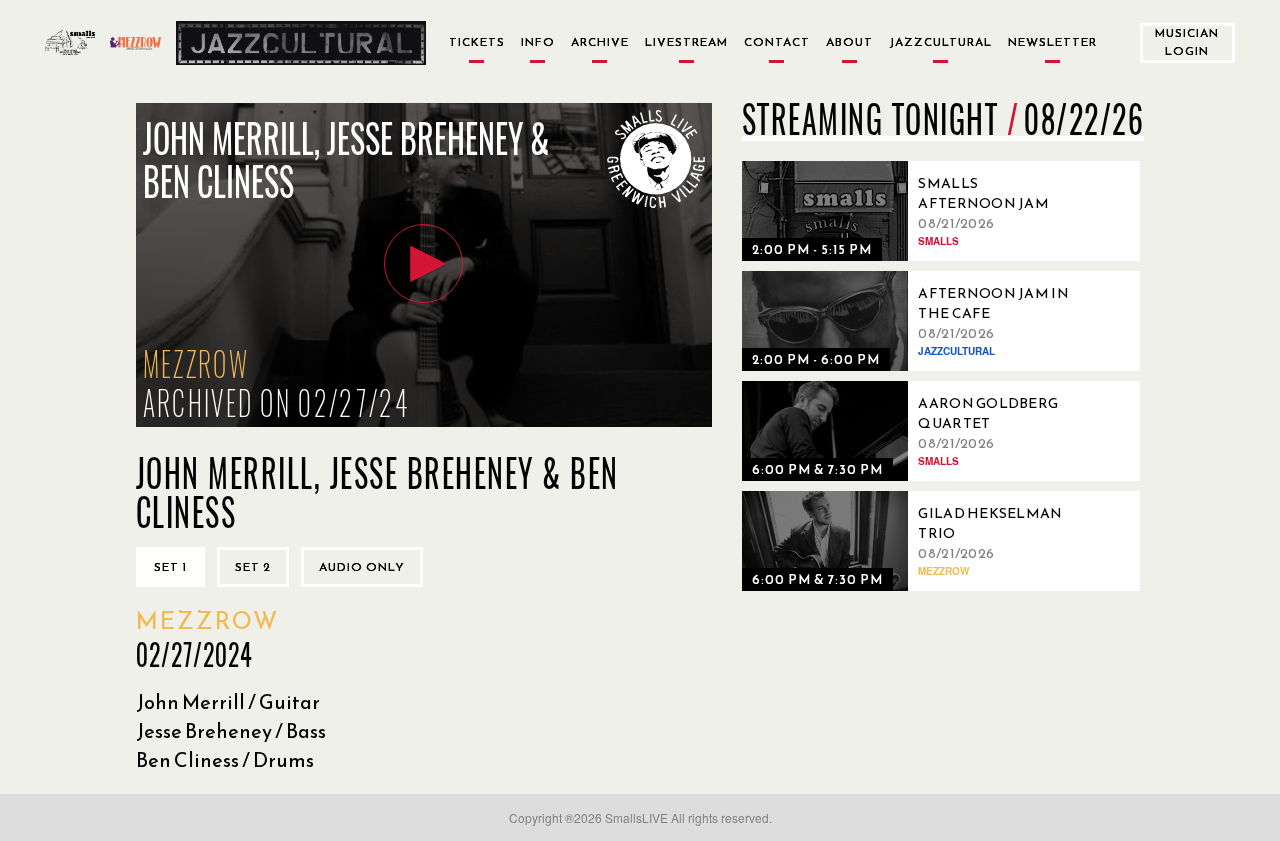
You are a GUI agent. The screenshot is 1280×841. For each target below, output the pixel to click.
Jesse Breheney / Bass (231, 731)
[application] (424, 265)
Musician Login (1187, 41)
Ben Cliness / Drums (225, 760)
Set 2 (253, 567)
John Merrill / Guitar (228, 702)
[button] (423, 263)
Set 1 (170, 567)
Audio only (362, 567)
